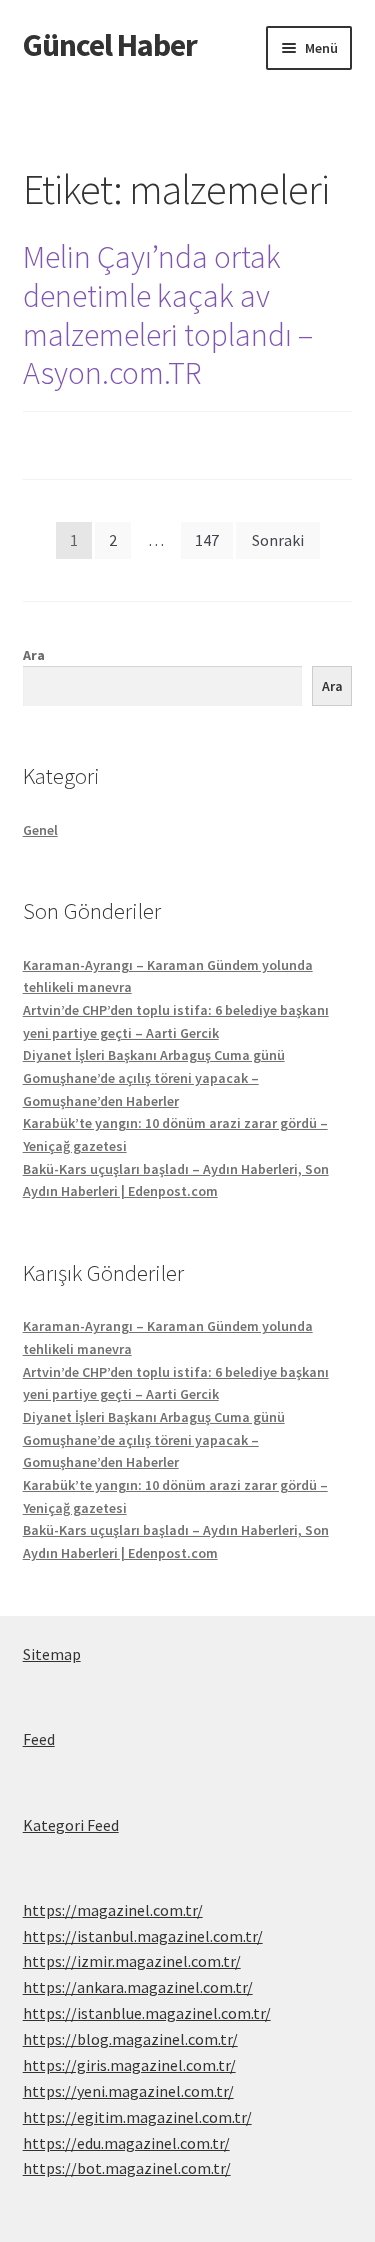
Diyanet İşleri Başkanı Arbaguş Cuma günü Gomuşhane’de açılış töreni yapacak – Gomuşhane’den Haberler (154, 1077)
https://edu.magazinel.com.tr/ (126, 2143)
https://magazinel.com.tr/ (113, 1910)
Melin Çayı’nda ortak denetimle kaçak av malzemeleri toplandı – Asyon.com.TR (168, 315)
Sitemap (52, 1654)
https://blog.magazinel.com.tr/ (130, 2039)
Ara (34, 655)
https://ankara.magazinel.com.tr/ (138, 1987)
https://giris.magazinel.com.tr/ (129, 2065)
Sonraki (278, 540)
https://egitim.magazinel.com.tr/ (137, 2117)
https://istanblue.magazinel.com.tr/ (147, 2013)
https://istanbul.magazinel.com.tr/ (143, 1936)
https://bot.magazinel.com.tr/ (127, 2168)
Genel (40, 830)
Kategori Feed (71, 1825)
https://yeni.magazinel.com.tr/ (128, 2091)
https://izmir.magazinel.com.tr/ (132, 1961)
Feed (39, 1739)
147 (207, 540)
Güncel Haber (110, 45)
